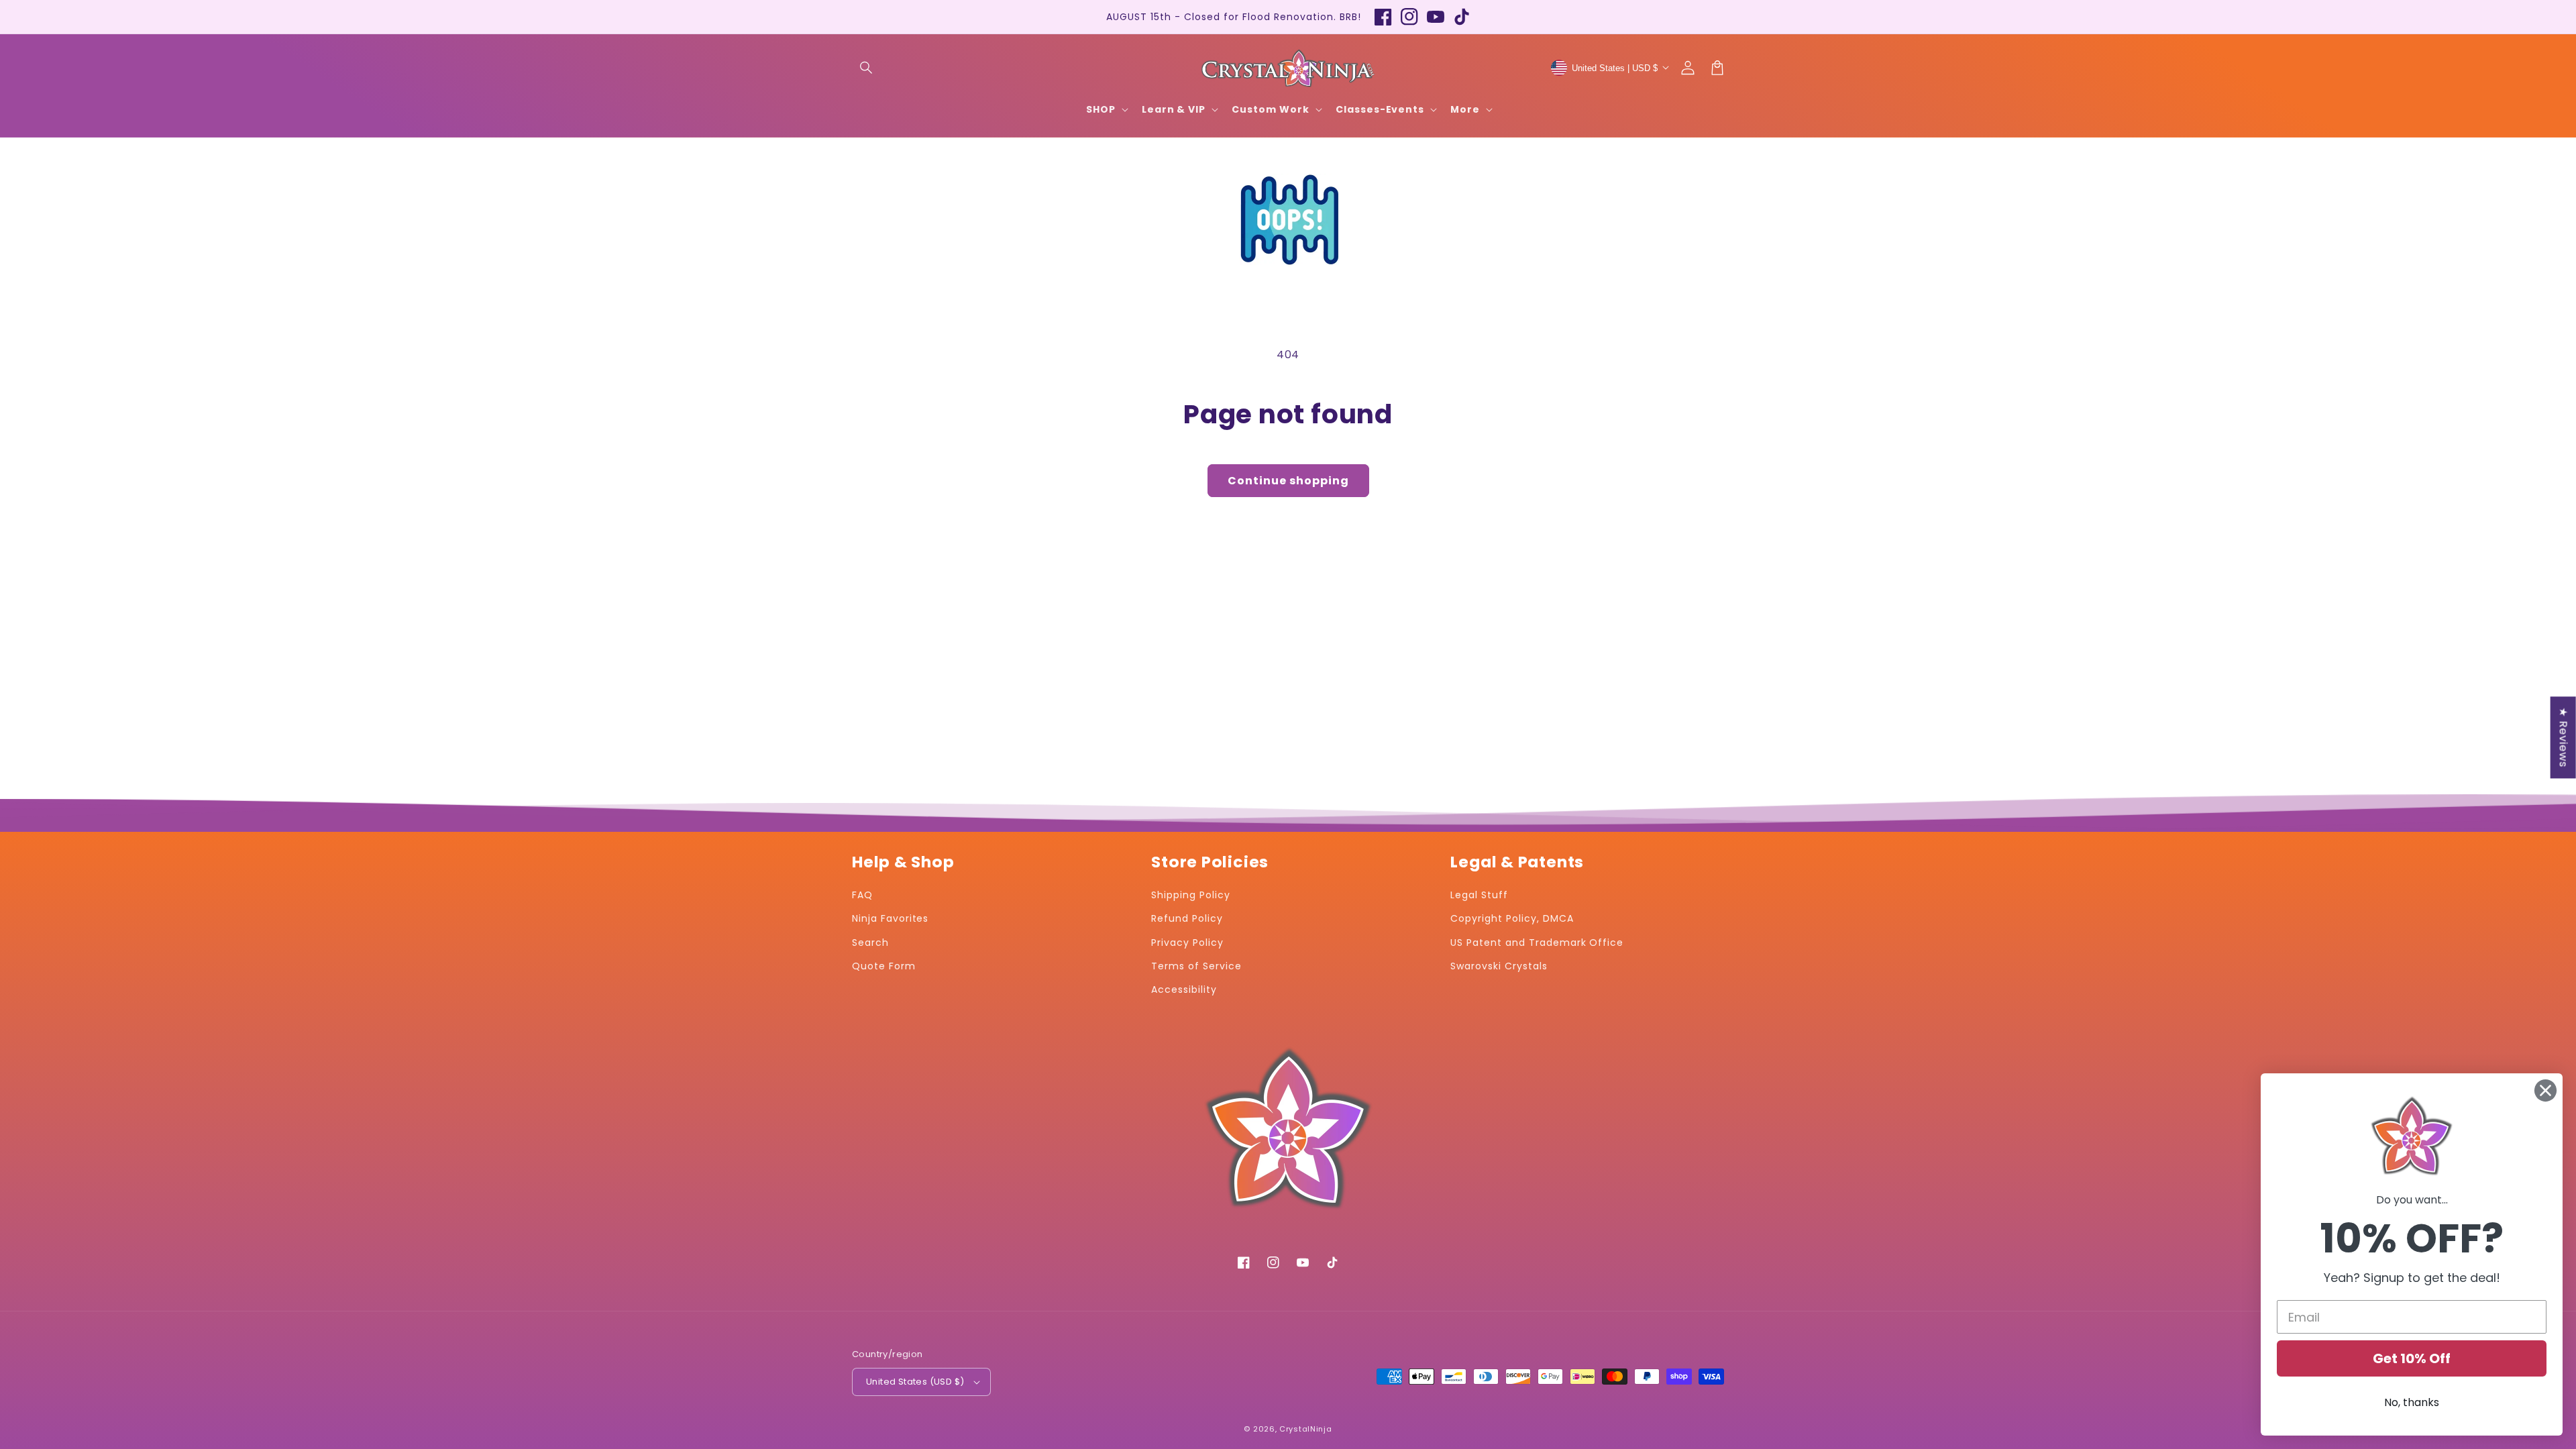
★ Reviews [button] (2564, 737)
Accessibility (1184, 989)
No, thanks (2412, 1402)
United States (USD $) (915, 1382)
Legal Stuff (1479, 895)
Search (870, 943)
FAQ (862, 895)
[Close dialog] (2545, 1090)
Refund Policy (1187, 918)
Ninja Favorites (890, 918)
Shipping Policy (1190, 895)
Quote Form (884, 966)
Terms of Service (1196, 966)
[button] (867, 68)
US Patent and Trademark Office (1537, 943)
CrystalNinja (1305, 1429)
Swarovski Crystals (1499, 966)
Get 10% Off (2412, 1358)
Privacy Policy (1187, 943)
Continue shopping (1288, 481)
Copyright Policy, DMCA (1512, 918)
